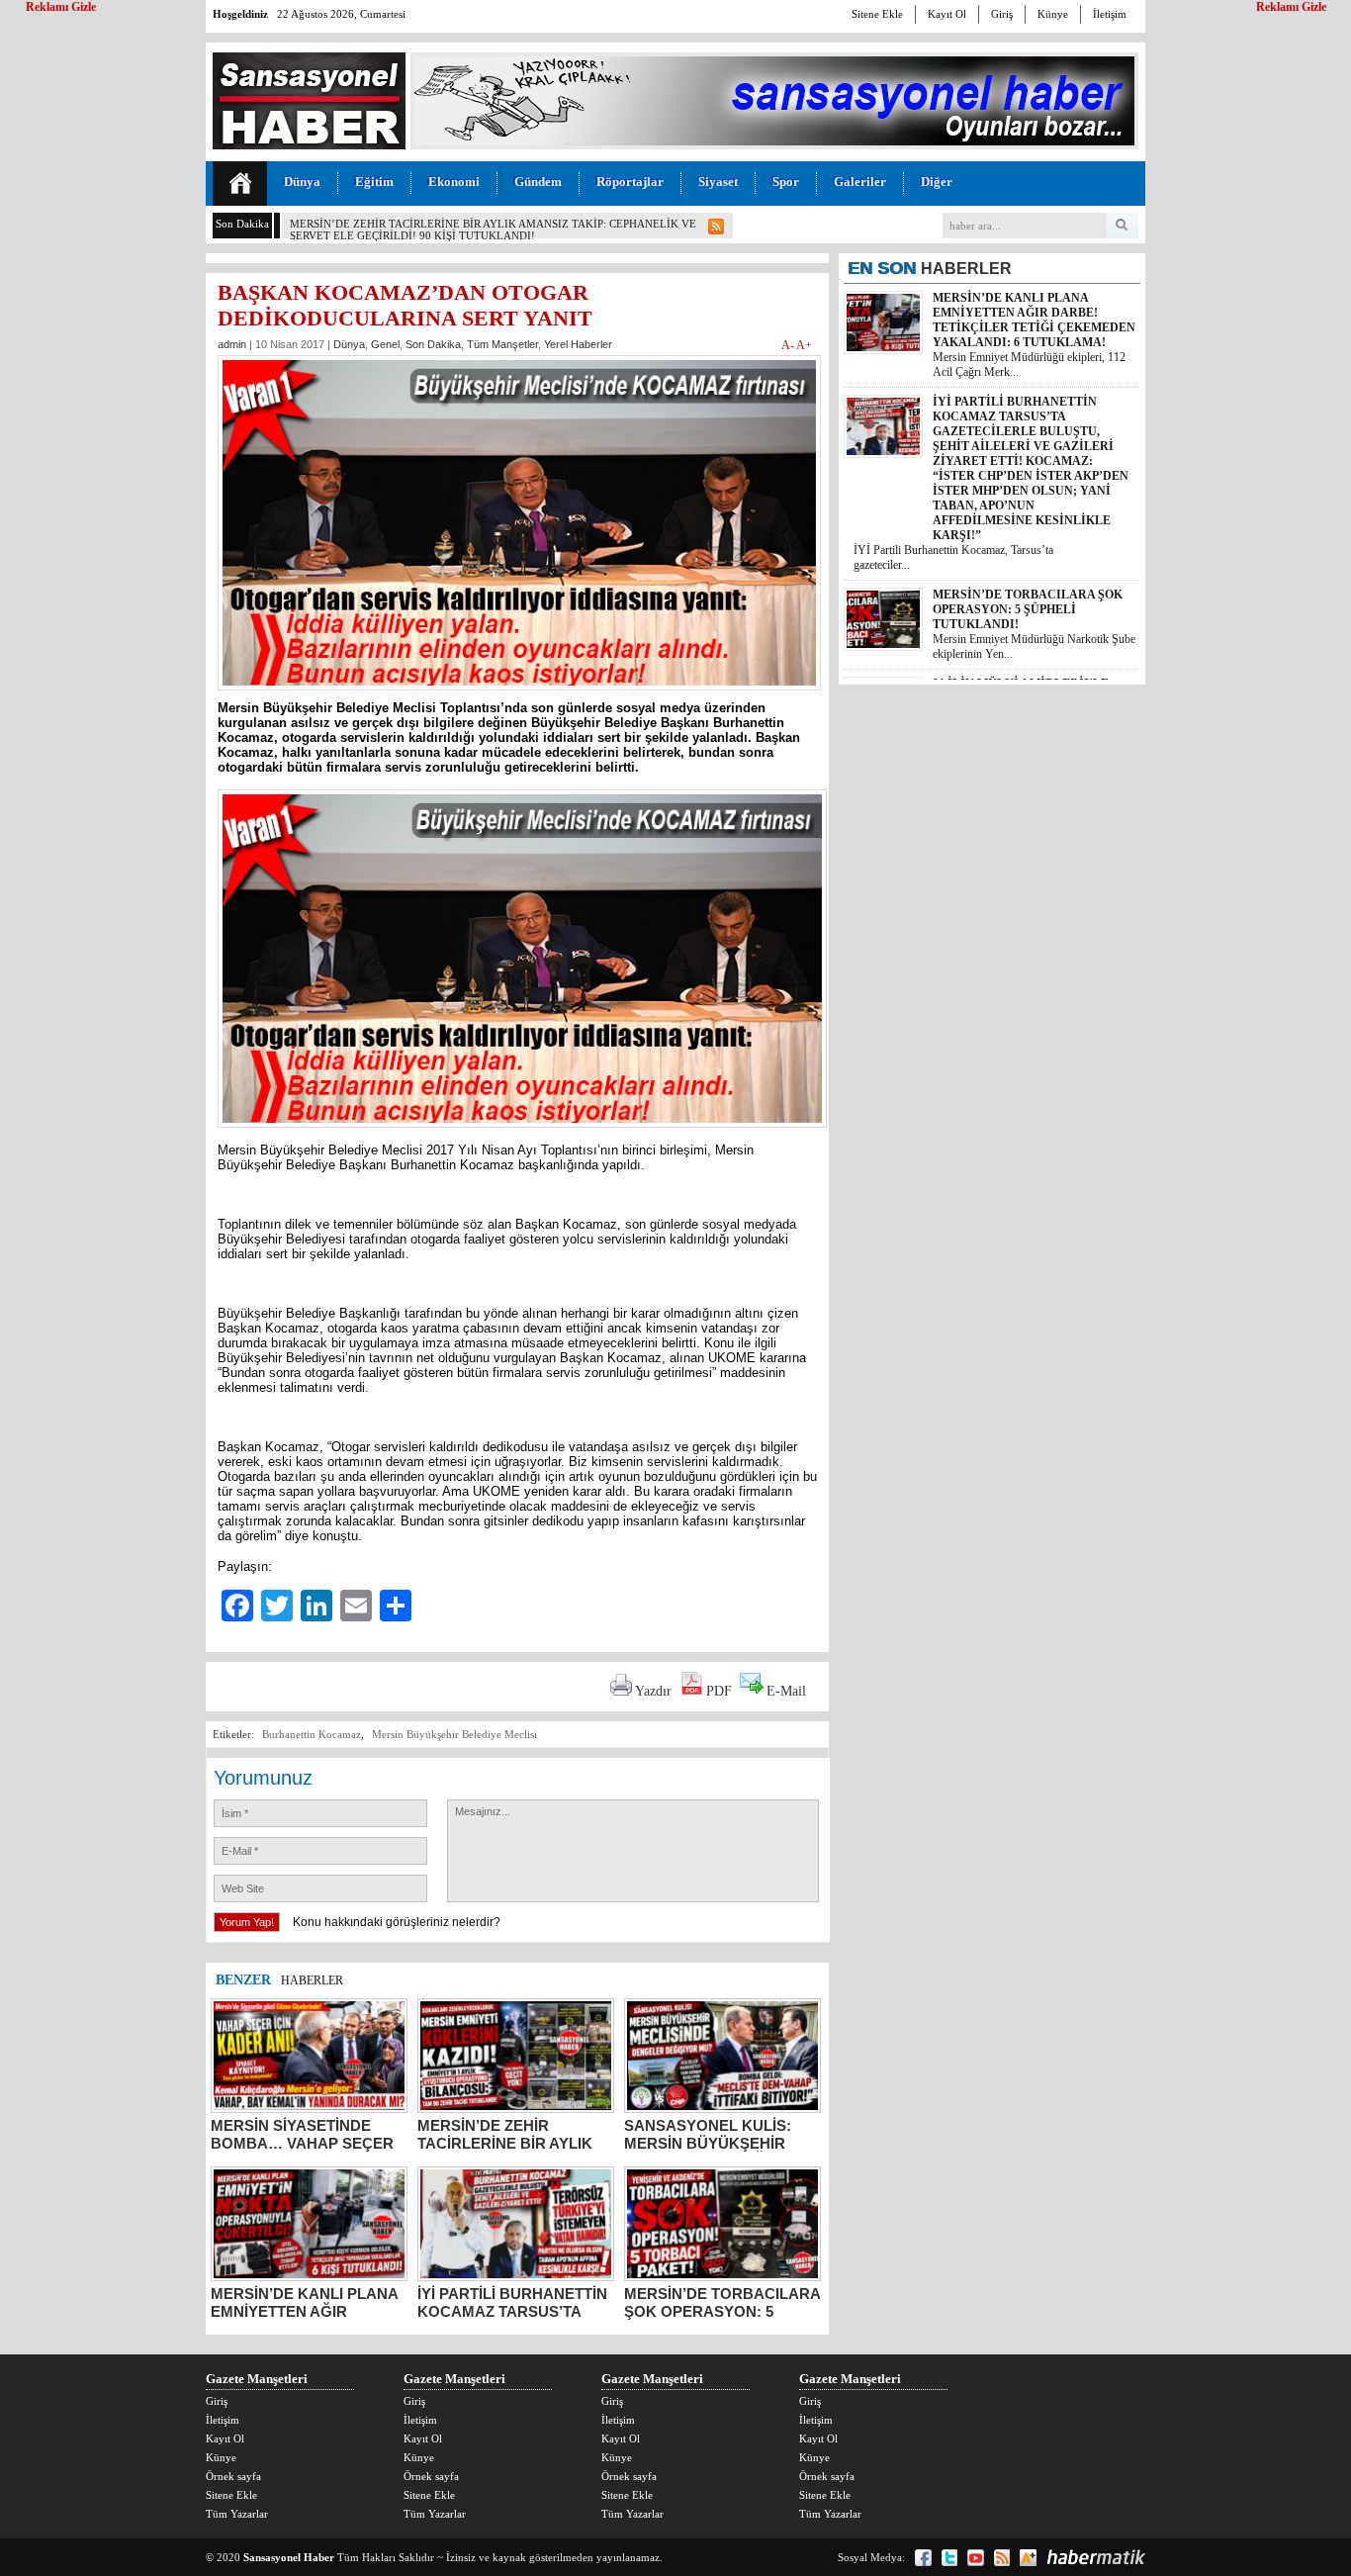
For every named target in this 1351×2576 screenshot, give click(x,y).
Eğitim (374, 182)
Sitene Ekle (877, 14)
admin (232, 344)
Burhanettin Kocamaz (312, 1734)
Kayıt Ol (947, 14)
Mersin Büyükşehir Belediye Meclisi (454, 1734)
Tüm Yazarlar (237, 2514)
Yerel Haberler (578, 344)
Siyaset (718, 182)
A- (789, 345)
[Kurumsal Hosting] (1028, 2558)
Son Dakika (433, 344)
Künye (1053, 14)
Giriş (1002, 14)
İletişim (1110, 14)
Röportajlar (630, 182)
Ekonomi (454, 182)
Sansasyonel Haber (289, 2557)
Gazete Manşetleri (257, 2379)
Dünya (302, 182)
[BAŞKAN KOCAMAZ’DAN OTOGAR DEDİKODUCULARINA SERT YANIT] (519, 696)
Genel (385, 344)
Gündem (538, 182)
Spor (786, 182)
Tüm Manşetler (502, 344)
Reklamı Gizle (1291, 7)
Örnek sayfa (233, 2476)
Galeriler (860, 182)
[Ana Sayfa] (240, 184)
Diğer (937, 182)
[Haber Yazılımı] (1096, 2557)
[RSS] (1002, 2558)
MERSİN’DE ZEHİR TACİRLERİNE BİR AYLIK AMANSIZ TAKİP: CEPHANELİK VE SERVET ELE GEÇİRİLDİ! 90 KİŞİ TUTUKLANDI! (493, 230)
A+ (804, 345)
